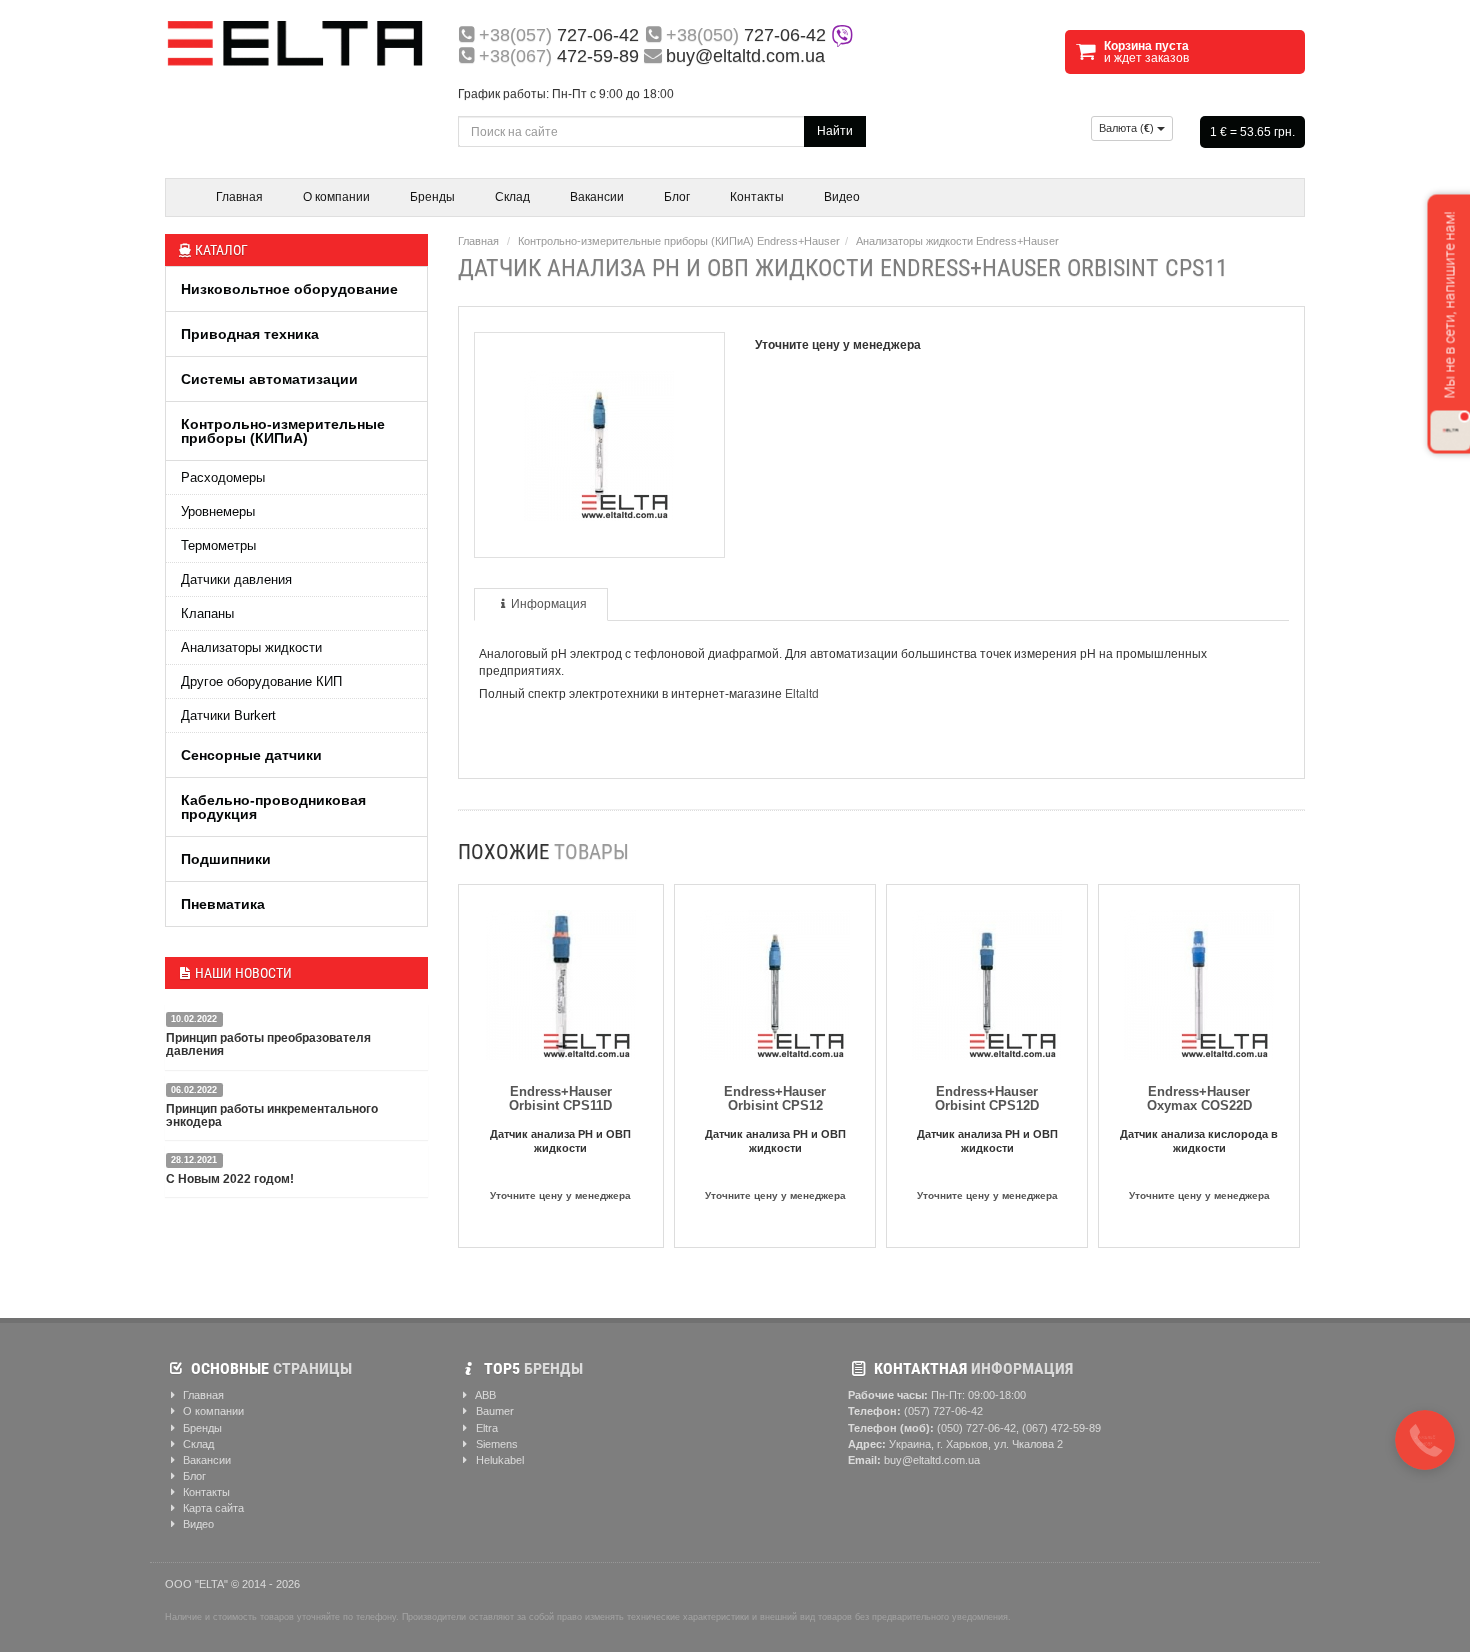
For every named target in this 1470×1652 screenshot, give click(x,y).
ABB (484, 1395)
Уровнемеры (218, 511)
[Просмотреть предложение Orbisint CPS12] (775, 981)
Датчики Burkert (228, 715)
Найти (835, 131)
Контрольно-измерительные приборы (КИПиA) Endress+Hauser (679, 241)
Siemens (495, 1444)
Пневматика (223, 904)
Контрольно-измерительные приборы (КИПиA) (283, 431)
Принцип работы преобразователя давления (268, 1044)
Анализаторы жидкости (251, 647)
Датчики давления (236, 579)
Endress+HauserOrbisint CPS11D (560, 1098)
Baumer (493, 1411)
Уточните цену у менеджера (560, 1195)
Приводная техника (250, 334)
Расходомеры (223, 477)
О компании (336, 197)
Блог (677, 197)
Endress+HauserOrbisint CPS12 (775, 1098)
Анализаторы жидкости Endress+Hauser (957, 241)
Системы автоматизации (269, 379)
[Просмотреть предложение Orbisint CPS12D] (987, 981)
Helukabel (498, 1460)
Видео (842, 197)
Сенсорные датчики (251, 755)
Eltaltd (802, 694)
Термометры (218, 545)
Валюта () (1128, 128)
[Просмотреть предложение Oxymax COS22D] (1199, 981)
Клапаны (207, 613)
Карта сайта (212, 1508)
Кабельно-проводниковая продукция (273, 807)
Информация (549, 604)
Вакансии (597, 197)
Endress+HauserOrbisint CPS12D (987, 1098)
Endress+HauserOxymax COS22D (1199, 1098)
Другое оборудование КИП (261, 681)
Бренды (432, 197)
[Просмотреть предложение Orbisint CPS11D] (561, 981)
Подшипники (226, 859)
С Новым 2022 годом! (230, 1179)
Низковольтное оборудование (289, 289)
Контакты (757, 197)
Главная (239, 197)
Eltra (485, 1428)
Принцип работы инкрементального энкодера (272, 1115)
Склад (512, 197)
